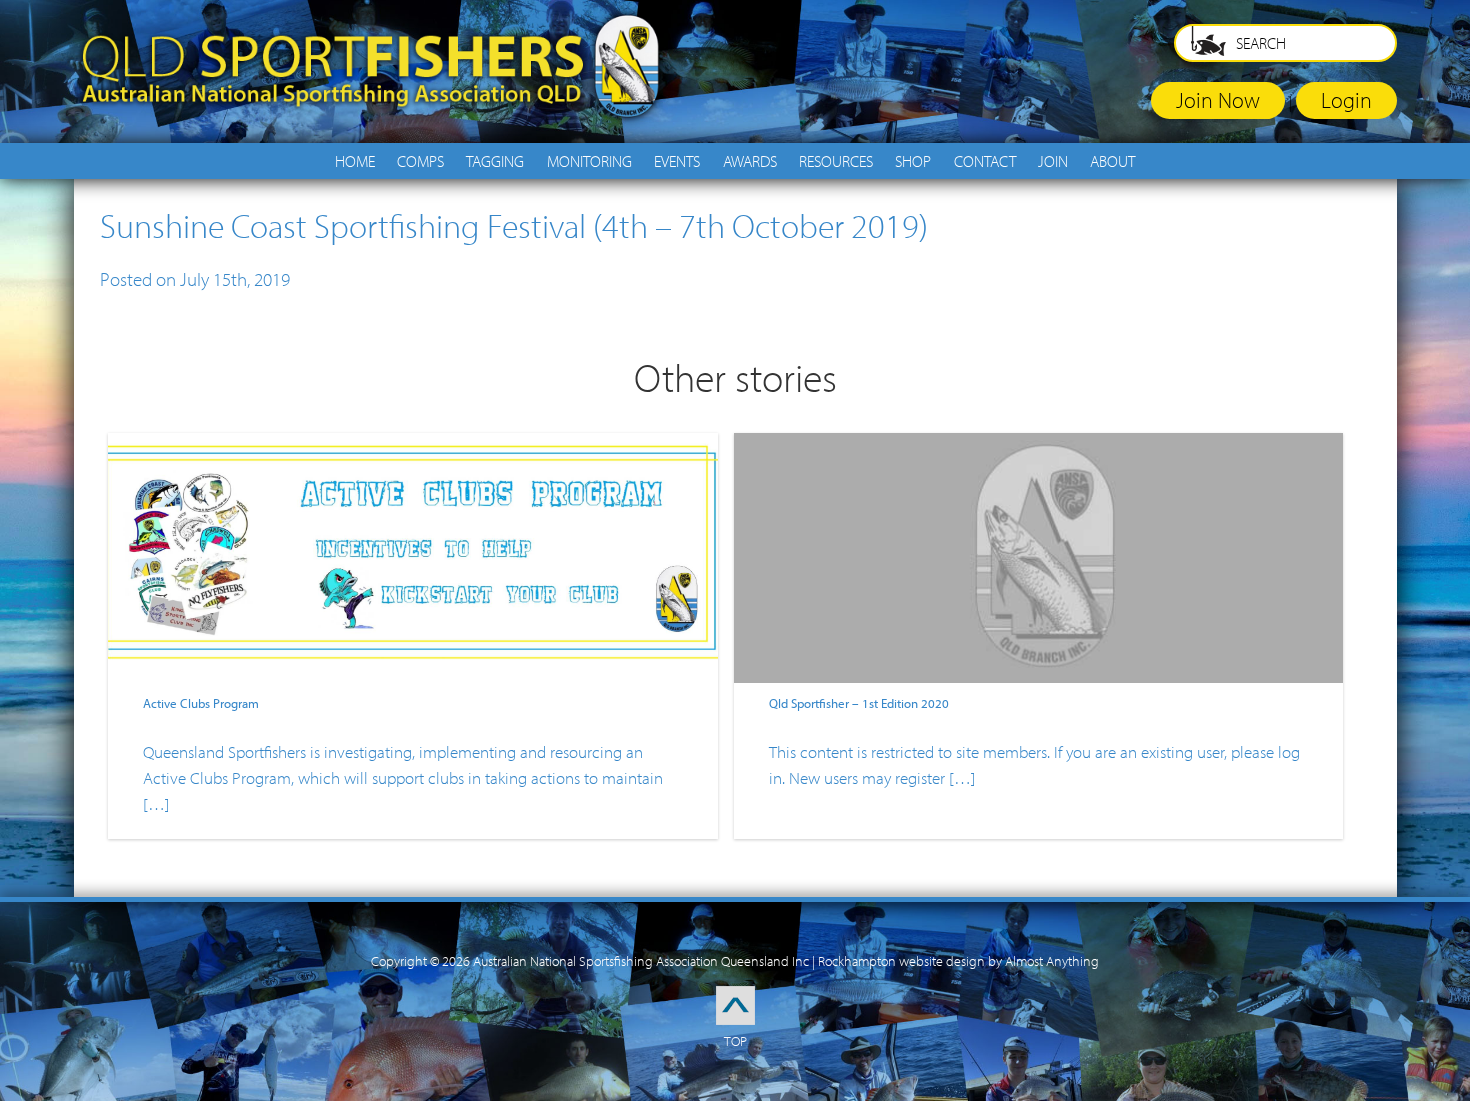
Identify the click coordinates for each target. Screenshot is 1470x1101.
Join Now (1218, 99)
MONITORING (589, 161)
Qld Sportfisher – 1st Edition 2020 (859, 703)
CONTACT (985, 161)
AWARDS (750, 161)
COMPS (420, 161)
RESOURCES (836, 161)
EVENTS (677, 161)
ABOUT (1112, 161)
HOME (355, 161)
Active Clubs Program (201, 703)
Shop (913, 161)
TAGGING (495, 161)
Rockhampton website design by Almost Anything (958, 961)
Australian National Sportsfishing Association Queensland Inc (641, 961)
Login (1346, 99)
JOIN (1053, 161)
